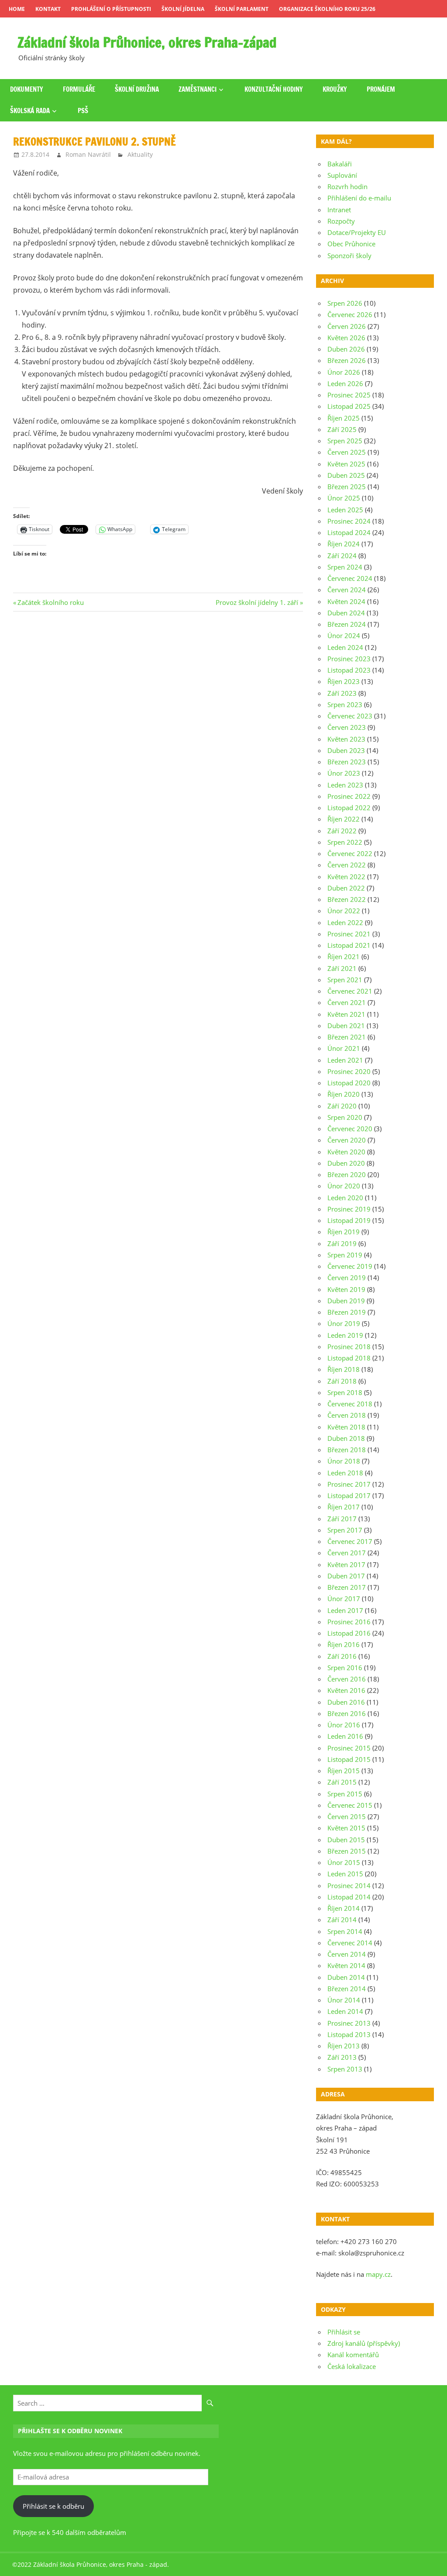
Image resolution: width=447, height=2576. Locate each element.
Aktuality (140, 154)
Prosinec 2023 (349, 659)
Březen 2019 (347, 1312)
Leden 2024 (345, 647)
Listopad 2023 (349, 670)
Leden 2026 (345, 383)
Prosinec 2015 (349, 1748)
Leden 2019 (345, 1335)
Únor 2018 (344, 1461)
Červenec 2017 (350, 1541)
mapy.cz (378, 2274)
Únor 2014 (344, 2000)
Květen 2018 (346, 1427)
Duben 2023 (346, 750)
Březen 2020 (347, 1174)
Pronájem (381, 89)
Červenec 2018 (350, 1404)
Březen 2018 (347, 1450)
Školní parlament (242, 9)
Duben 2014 (346, 1977)
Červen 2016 (347, 1679)
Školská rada (30, 111)
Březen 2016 (347, 1713)
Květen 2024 (346, 601)
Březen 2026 (347, 360)
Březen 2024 (347, 624)
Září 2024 (342, 556)
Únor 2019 (344, 1323)
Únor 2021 (344, 1048)
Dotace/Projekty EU (357, 232)
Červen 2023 (347, 727)
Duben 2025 (346, 475)
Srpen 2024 (345, 567)
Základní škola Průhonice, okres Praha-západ (147, 42)
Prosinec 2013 (349, 2023)
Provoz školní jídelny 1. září (257, 602)
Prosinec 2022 (349, 796)
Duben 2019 (346, 1301)
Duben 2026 (346, 349)
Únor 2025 (344, 498)
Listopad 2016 (349, 1633)
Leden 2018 (345, 1473)
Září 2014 (342, 1920)
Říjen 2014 (344, 1908)
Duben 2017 (346, 1576)
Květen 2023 (346, 739)
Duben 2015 (346, 1840)
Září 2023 (342, 693)
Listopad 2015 (349, 1759)
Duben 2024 (346, 613)
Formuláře (79, 89)
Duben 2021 (346, 1026)
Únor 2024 (344, 635)
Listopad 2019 (349, 1220)
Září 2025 (342, 429)
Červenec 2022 (350, 853)
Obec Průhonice (351, 244)
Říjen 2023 (344, 681)
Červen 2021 (347, 1002)
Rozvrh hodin (347, 186)
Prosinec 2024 (349, 521)
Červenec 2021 (350, 991)
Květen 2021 (346, 1014)
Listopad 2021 (349, 945)
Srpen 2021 (345, 980)
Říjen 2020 (344, 1094)
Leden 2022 (345, 922)
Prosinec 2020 (349, 1071)
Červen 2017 (347, 1553)
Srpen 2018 (345, 1392)
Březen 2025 (347, 487)
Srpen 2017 (345, 1530)
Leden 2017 (345, 1610)
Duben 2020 (346, 1163)
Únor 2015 (344, 1862)
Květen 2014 (346, 1965)
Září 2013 (342, 2057)
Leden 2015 (345, 1874)
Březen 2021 (347, 1037)
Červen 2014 (347, 1954)
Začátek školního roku (50, 602)
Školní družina (137, 89)
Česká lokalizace (352, 2366)
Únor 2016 (344, 1725)
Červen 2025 (347, 452)
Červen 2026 (347, 326)
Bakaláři (340, 164)
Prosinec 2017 (349, 1484)
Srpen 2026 (345, 303)
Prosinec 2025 (349, 395)
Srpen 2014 (345, 1931)
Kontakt (48, 9)
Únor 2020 (344, 1186)
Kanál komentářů (353, 2355)
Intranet (339, 210)
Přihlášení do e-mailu (359, 198)
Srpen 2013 (345, 2069)
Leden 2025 (345, 510)
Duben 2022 (346, 888)
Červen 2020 (347, 1140)
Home (17, 9)
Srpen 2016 (345, 1668)
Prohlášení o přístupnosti (111, 9)
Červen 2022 (347, 865)
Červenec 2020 (350, 1129)
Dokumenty (27, 89)
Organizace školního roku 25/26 (327, 9)
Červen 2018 (347, 1415)
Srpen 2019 (345, 1255)
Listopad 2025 (349, 406)
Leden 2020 (345, 1198)
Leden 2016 (345, 1736)
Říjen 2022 (344, 819)
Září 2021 (342, 968)
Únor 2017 (344, 1599)
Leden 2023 (345, 785)
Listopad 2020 (349, 1083)
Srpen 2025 (345, 441)
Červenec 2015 (350, 1805)
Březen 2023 (347, 762)
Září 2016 (342, 1656)
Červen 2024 (347, 590)
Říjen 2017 (344, 1507)
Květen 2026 (346, 338)
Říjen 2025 (344, 418)
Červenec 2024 (350, 578)
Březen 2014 (347, 1989)
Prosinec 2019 (349, 1209)
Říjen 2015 (344, 1771)
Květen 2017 (346, 1564)
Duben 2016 (346, 1702)
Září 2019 (342, 1243)
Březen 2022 (347, 899)
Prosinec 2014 (349, 1885)
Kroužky (335, 89)
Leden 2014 (345, 2011)
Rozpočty (341, 221)
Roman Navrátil (88, 154)
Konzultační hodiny (274, 89)
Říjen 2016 (344, 1644)
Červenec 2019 (350, 1266)
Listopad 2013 (349, 2034)
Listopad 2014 (349, 1897)
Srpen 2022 (345, 842)
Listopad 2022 (349, 808)
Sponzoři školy (349, 256)
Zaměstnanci (198, 89)
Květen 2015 (346, 1828)
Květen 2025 (346, 464)
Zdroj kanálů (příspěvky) (364, 2343)
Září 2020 (342, 1106)
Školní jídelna (183, 9)
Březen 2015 (347, 1851)
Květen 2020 (346, 1152)
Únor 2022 (344, 911)
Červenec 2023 (350, 716)
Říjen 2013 (344, 2046)
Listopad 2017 (349, 1495)
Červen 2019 (347, 1278)
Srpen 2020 (345, 1117)
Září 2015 (342, 1782)
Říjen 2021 (344, 957)
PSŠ (83, 111)
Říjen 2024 (344, 544)
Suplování (342, 175)
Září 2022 (342, 831)
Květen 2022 (346, 877)
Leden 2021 (345, 1060)
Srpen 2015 (345, 1794)
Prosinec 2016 (349, 1622)
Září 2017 (342, 1519)
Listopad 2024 (349, 532)
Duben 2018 (346, 1438)
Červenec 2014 (350, 1943)
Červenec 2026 (350, 314)
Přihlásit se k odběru (53, 2506)
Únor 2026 (344, 372)
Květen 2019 (346, 1289)
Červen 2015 (347, 1816)
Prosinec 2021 (349, 934)
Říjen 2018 (344, 1369)
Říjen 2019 (344, 1232)
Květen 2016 (346, 1690)
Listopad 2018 (349, 1358)
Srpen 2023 (345, 704)
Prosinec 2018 (349, 1347)
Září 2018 (342, 1381)
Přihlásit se (344, 2332)
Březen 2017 (347, 1587)
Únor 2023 (344, 773)
